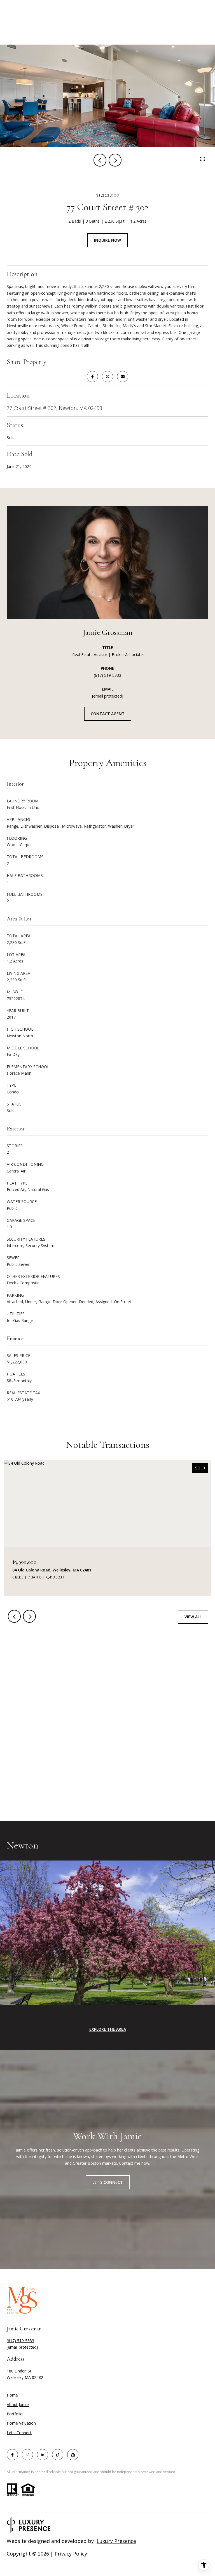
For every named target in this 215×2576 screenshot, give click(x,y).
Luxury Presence (116, 2541)
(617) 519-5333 (107, 675)
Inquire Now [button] (107, 240)
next (115, 160)
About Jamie (18, 2405)
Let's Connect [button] (108, 2182)
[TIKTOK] (58, 2455)
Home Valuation (21, 2423)
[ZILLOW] (73, 2455)
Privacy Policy (71, 2554)
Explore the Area (108, 2029)
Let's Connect (19, 2433)
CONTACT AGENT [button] (108, 714)
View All (193, 1617)
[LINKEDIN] (43, 2455)
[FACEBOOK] (12, 2455)
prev (100, 160)
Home (12, 2395)
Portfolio (15, 2414)
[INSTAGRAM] (27, 2455)
